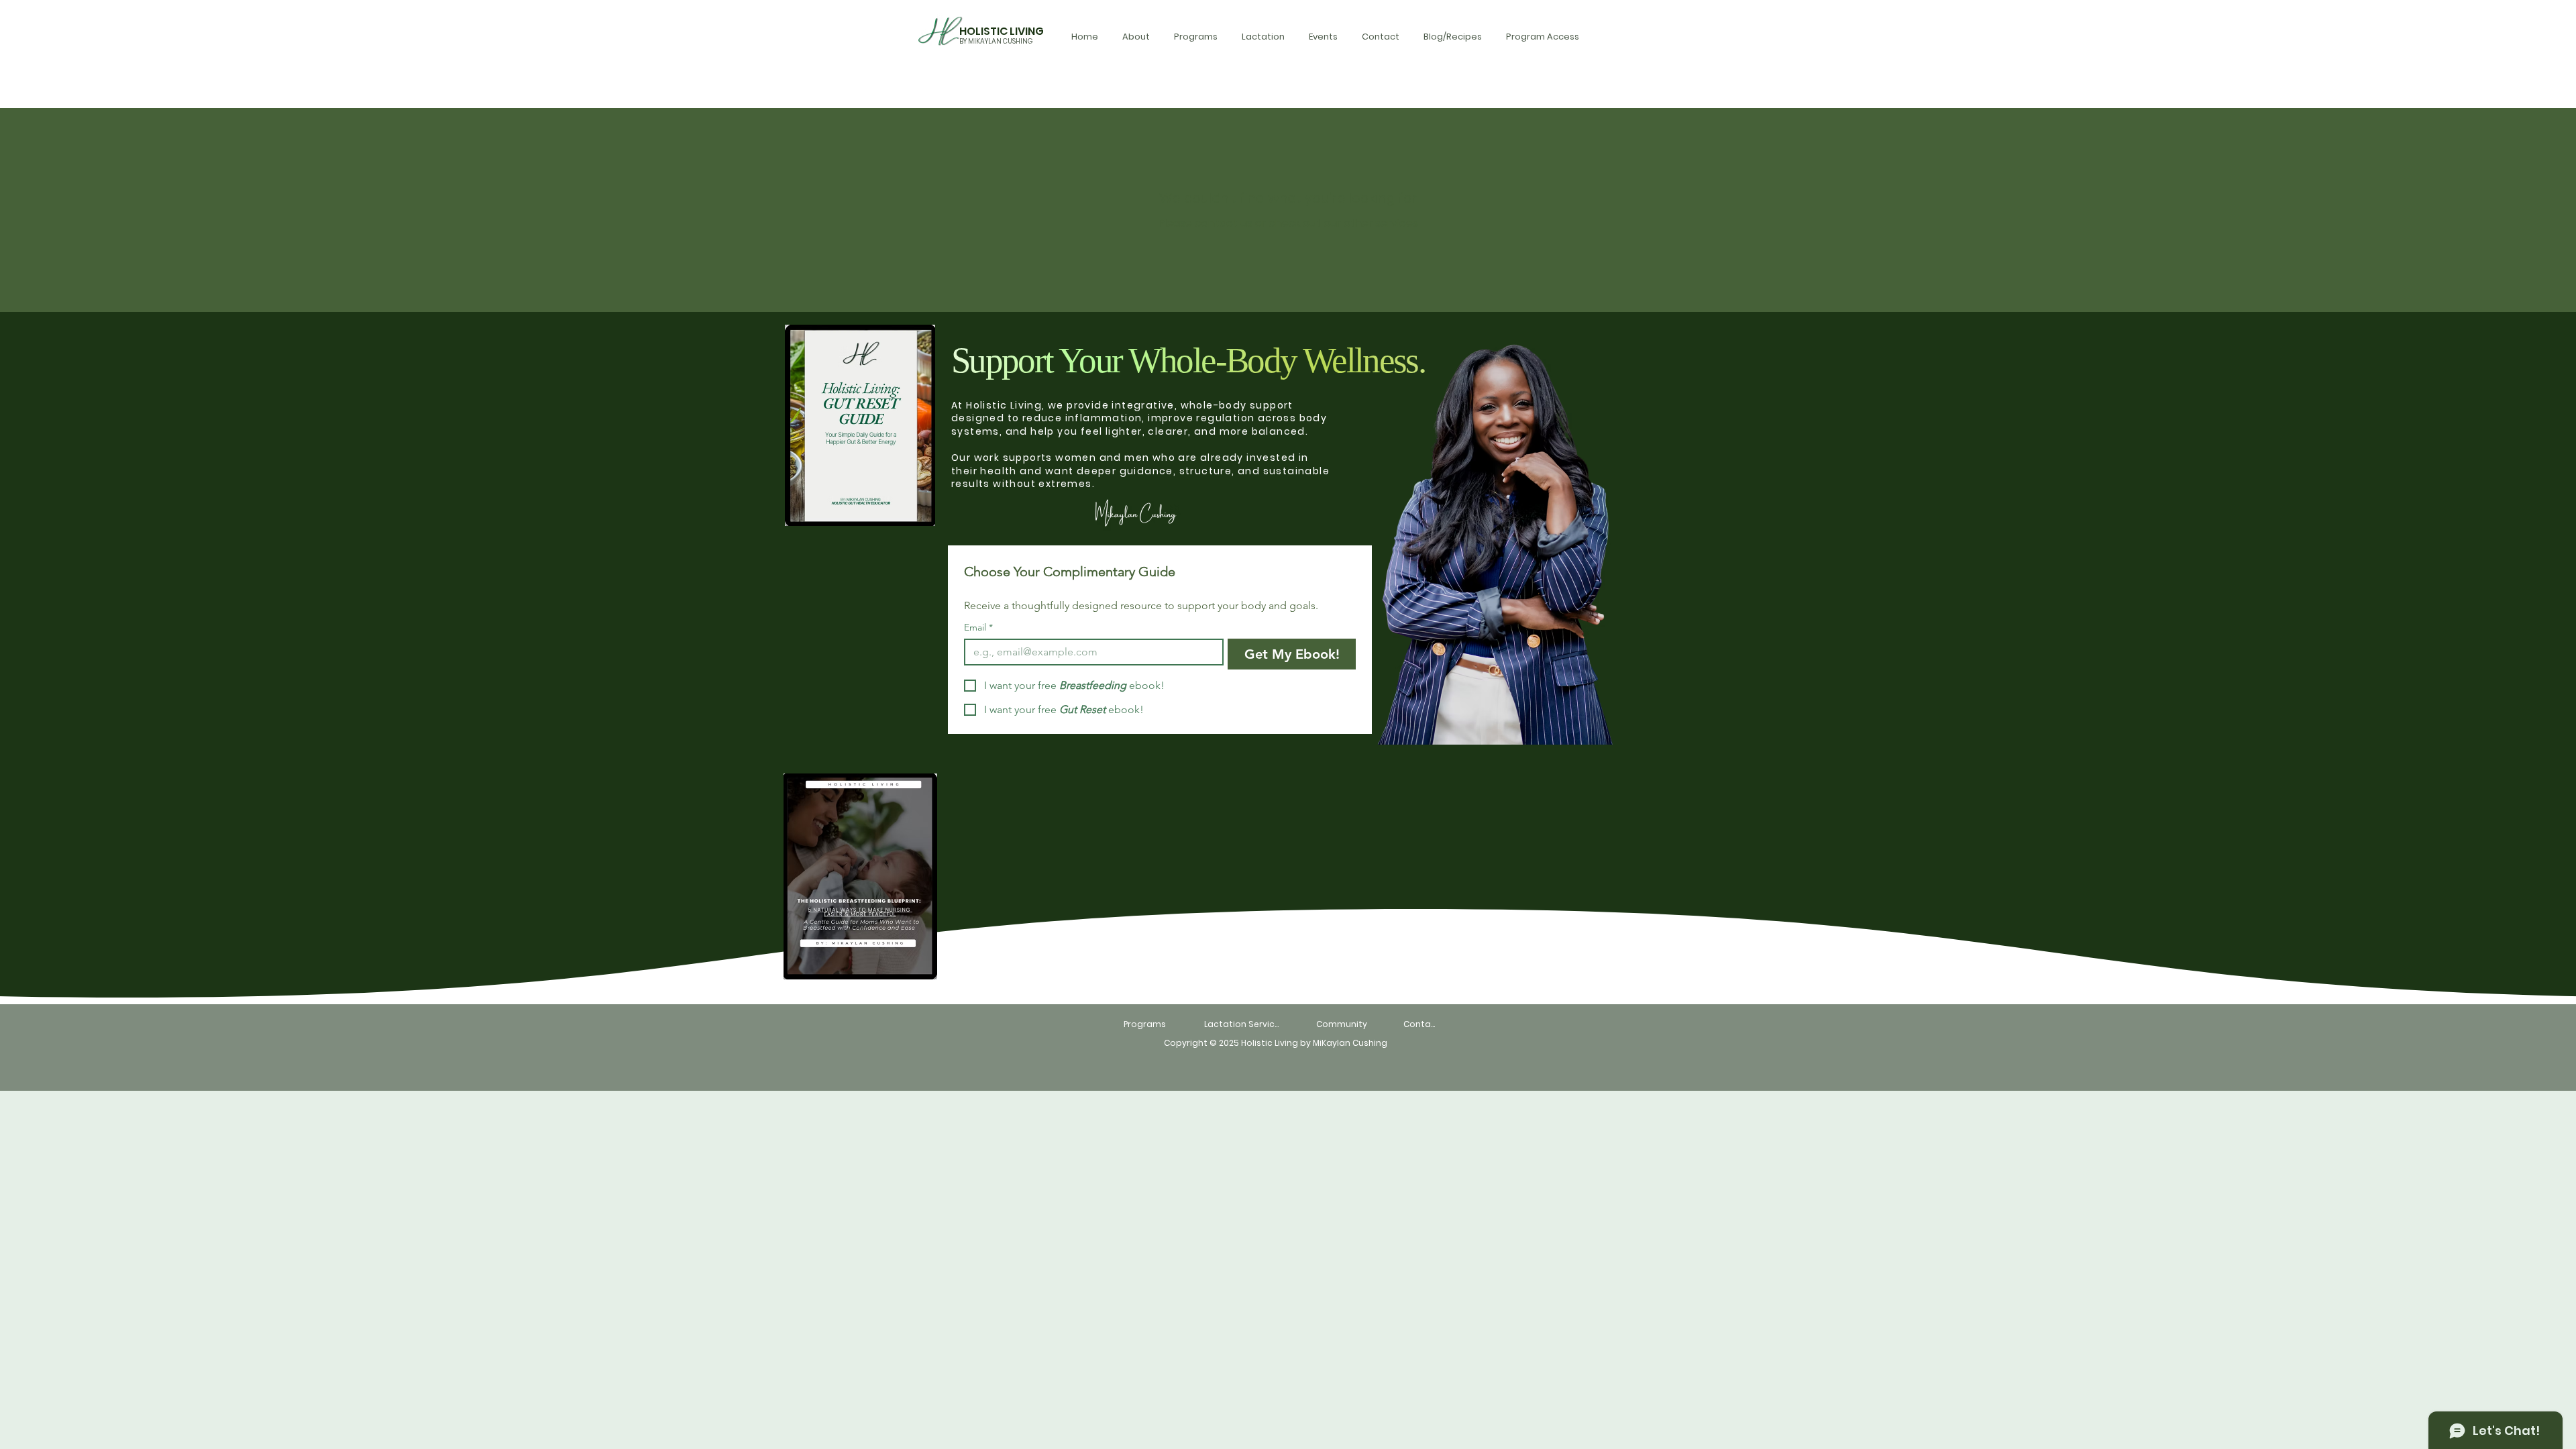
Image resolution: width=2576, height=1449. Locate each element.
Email (978, 628)
